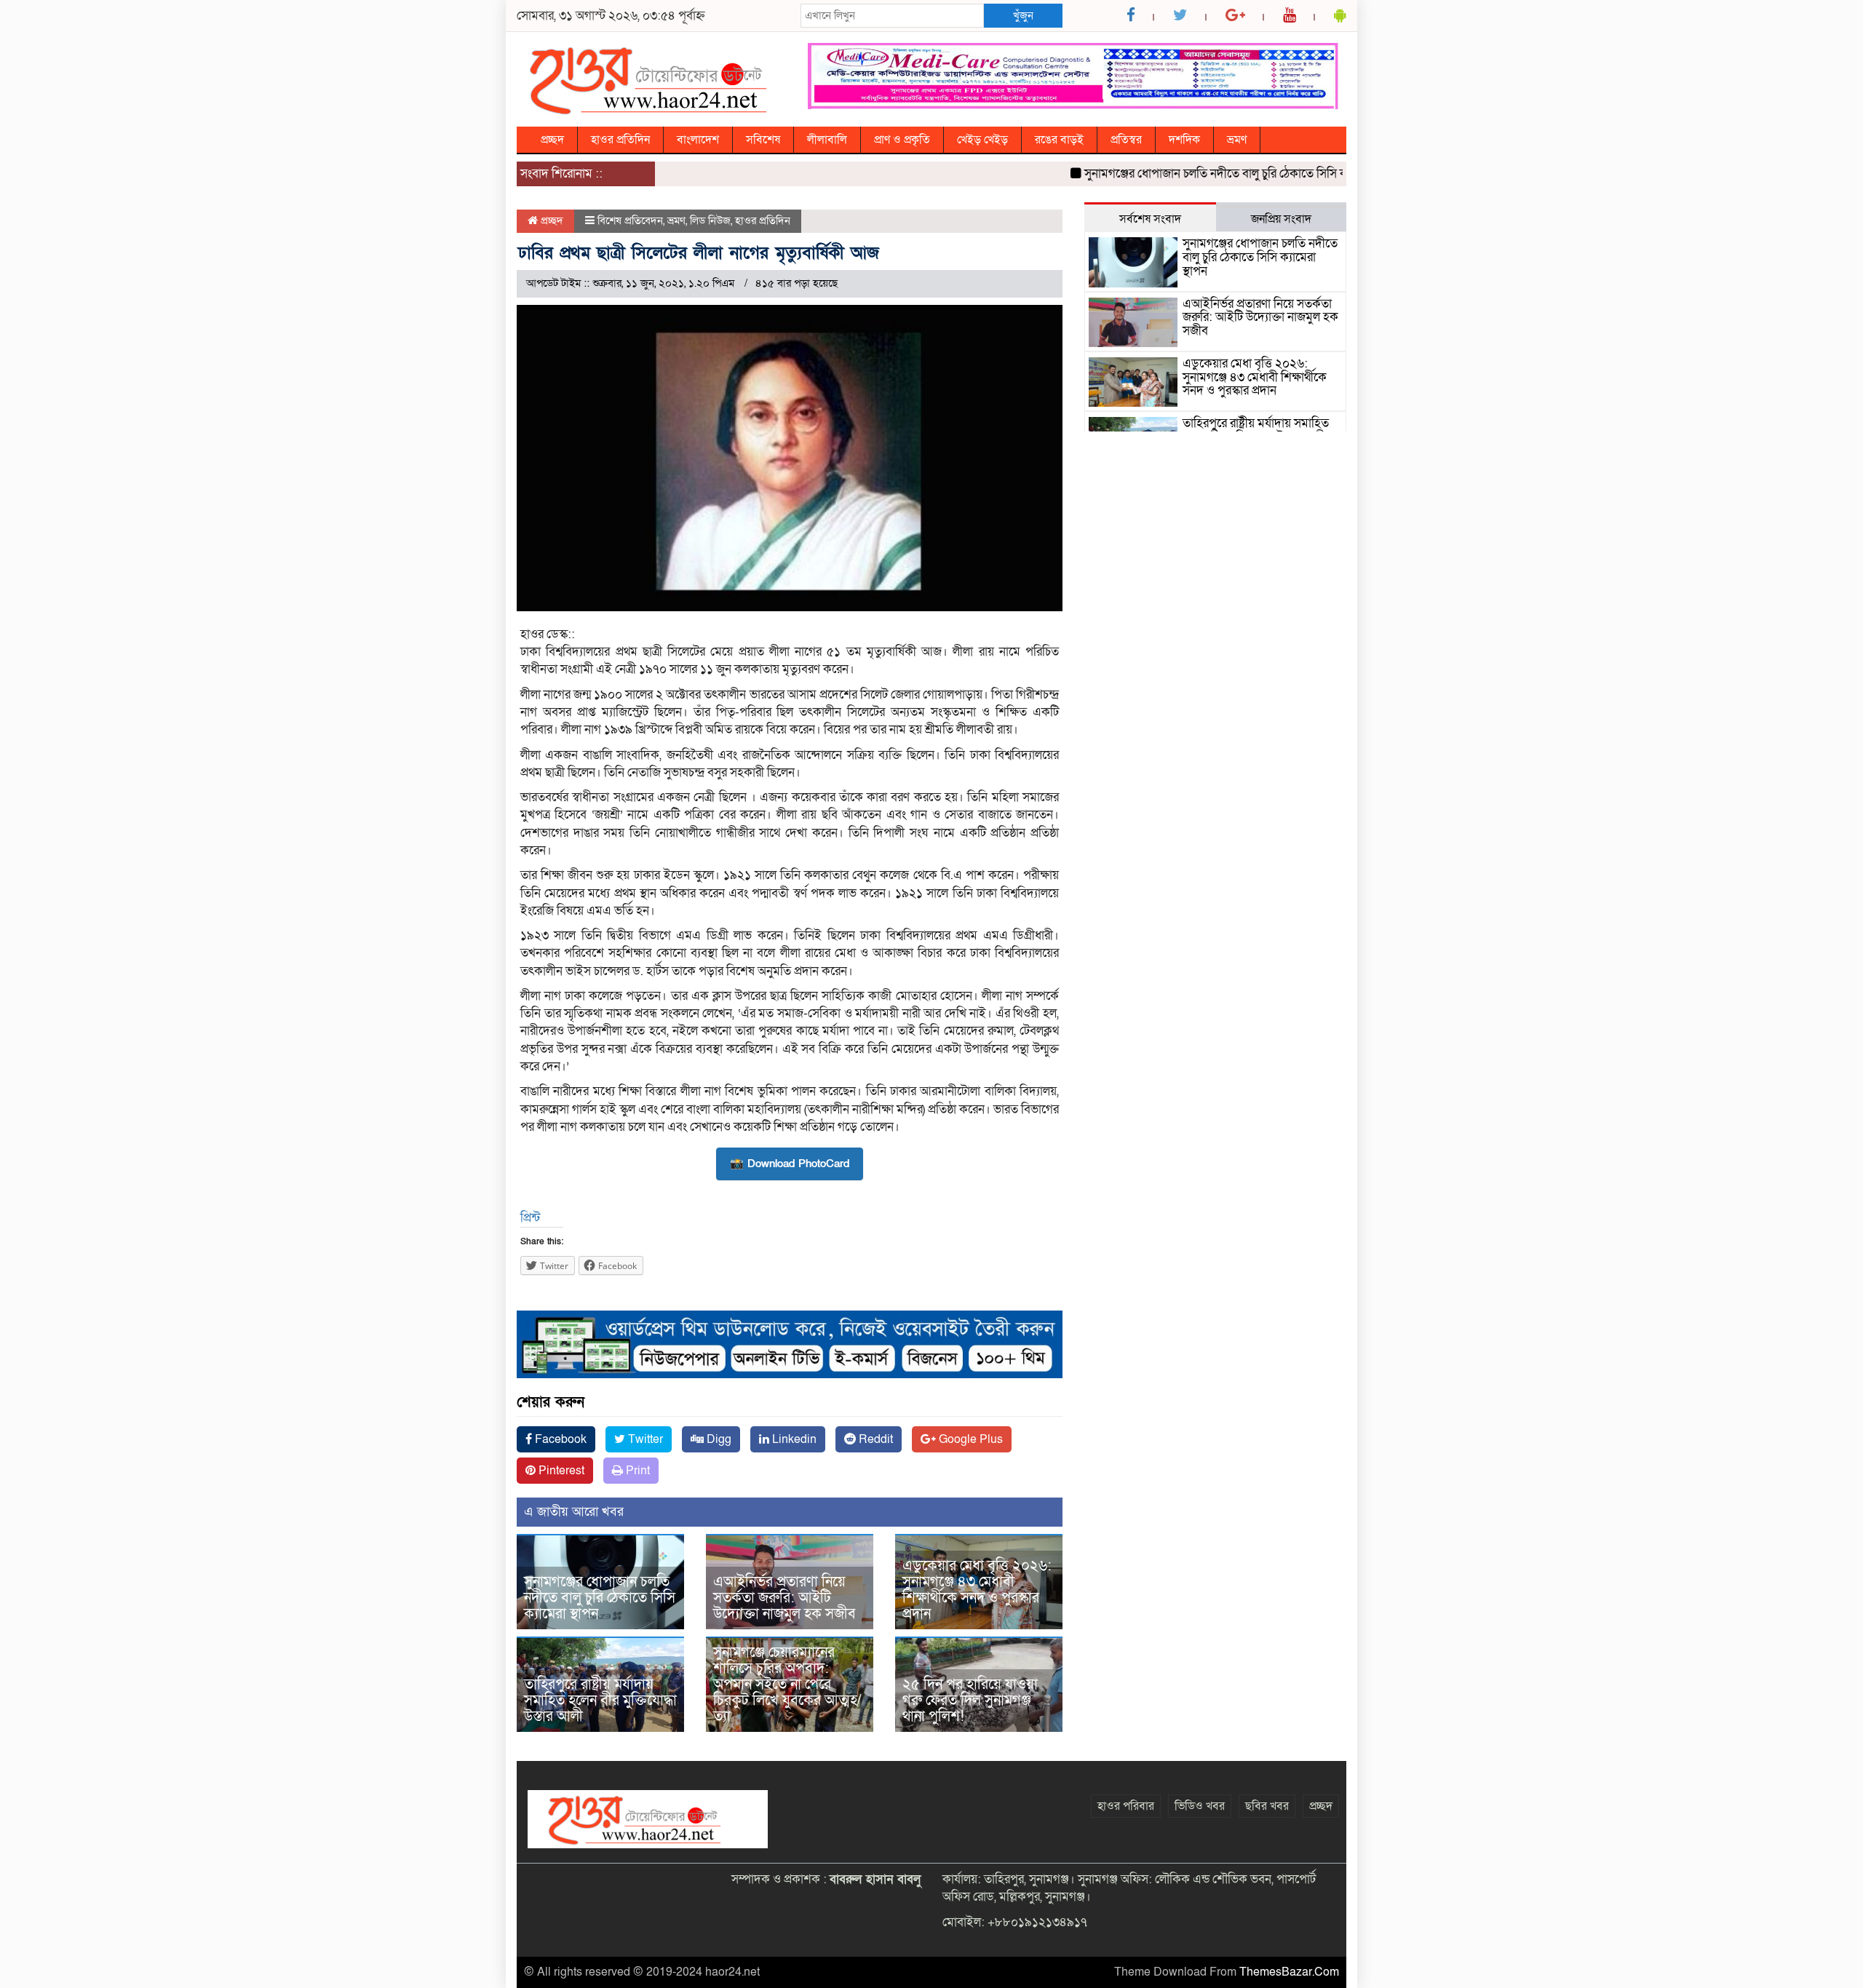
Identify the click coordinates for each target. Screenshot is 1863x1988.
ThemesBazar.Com (1289, 1972)
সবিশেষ (763, 140)
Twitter (644, 1439)
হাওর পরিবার (1126, 1806)
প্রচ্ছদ (552, 140)
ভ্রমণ (1237, 140)
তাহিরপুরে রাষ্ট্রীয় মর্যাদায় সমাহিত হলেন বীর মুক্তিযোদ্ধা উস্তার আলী (600, 1701)
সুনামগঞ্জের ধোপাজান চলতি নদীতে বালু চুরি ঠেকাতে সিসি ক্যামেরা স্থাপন (1204, 174)
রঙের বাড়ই (1059, 140)
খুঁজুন (1023, 15)
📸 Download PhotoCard (790, 1164)
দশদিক (1184, 140)
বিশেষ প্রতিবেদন (630, 220)
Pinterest (560, 1471)
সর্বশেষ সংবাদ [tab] (1150, 219)
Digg (718, 1439)
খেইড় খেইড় (982, 140)
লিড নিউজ (710, 220)
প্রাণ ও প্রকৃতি (902, 140)
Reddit (874, 1439)
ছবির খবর (1267, 1806)
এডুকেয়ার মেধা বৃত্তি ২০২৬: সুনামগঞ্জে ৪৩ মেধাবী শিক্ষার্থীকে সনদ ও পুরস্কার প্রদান (977, 1590)
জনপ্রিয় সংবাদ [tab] (1281, 219)
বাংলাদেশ (698, 140)
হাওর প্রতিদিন (620, 140)
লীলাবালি (827, 140)
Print (636, 1471)
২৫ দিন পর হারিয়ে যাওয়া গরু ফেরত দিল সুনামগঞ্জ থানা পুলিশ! (970, 1701)
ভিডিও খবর (1200, 1806)
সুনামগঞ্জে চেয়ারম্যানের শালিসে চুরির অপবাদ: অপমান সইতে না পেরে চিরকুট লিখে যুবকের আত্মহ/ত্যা (787, 1685)
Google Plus (969, 1439)
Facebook (559, 1439)
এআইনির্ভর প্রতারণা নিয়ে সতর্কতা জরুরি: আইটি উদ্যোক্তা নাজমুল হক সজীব (784, 1598)
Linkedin (793, 1439)
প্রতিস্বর (1126, 140)
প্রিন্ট (530, 1218)
